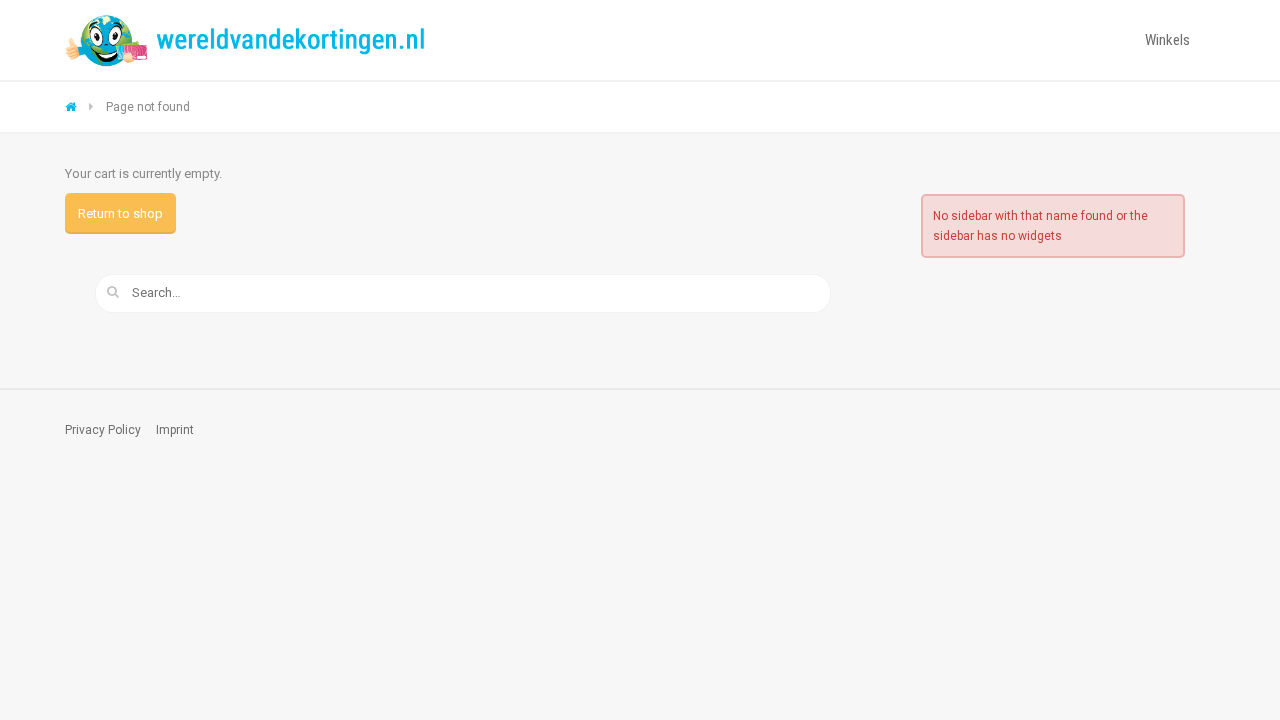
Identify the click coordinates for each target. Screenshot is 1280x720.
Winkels (1167, 40)
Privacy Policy (103, 430)
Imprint (175, 430)
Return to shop (120, 213)
